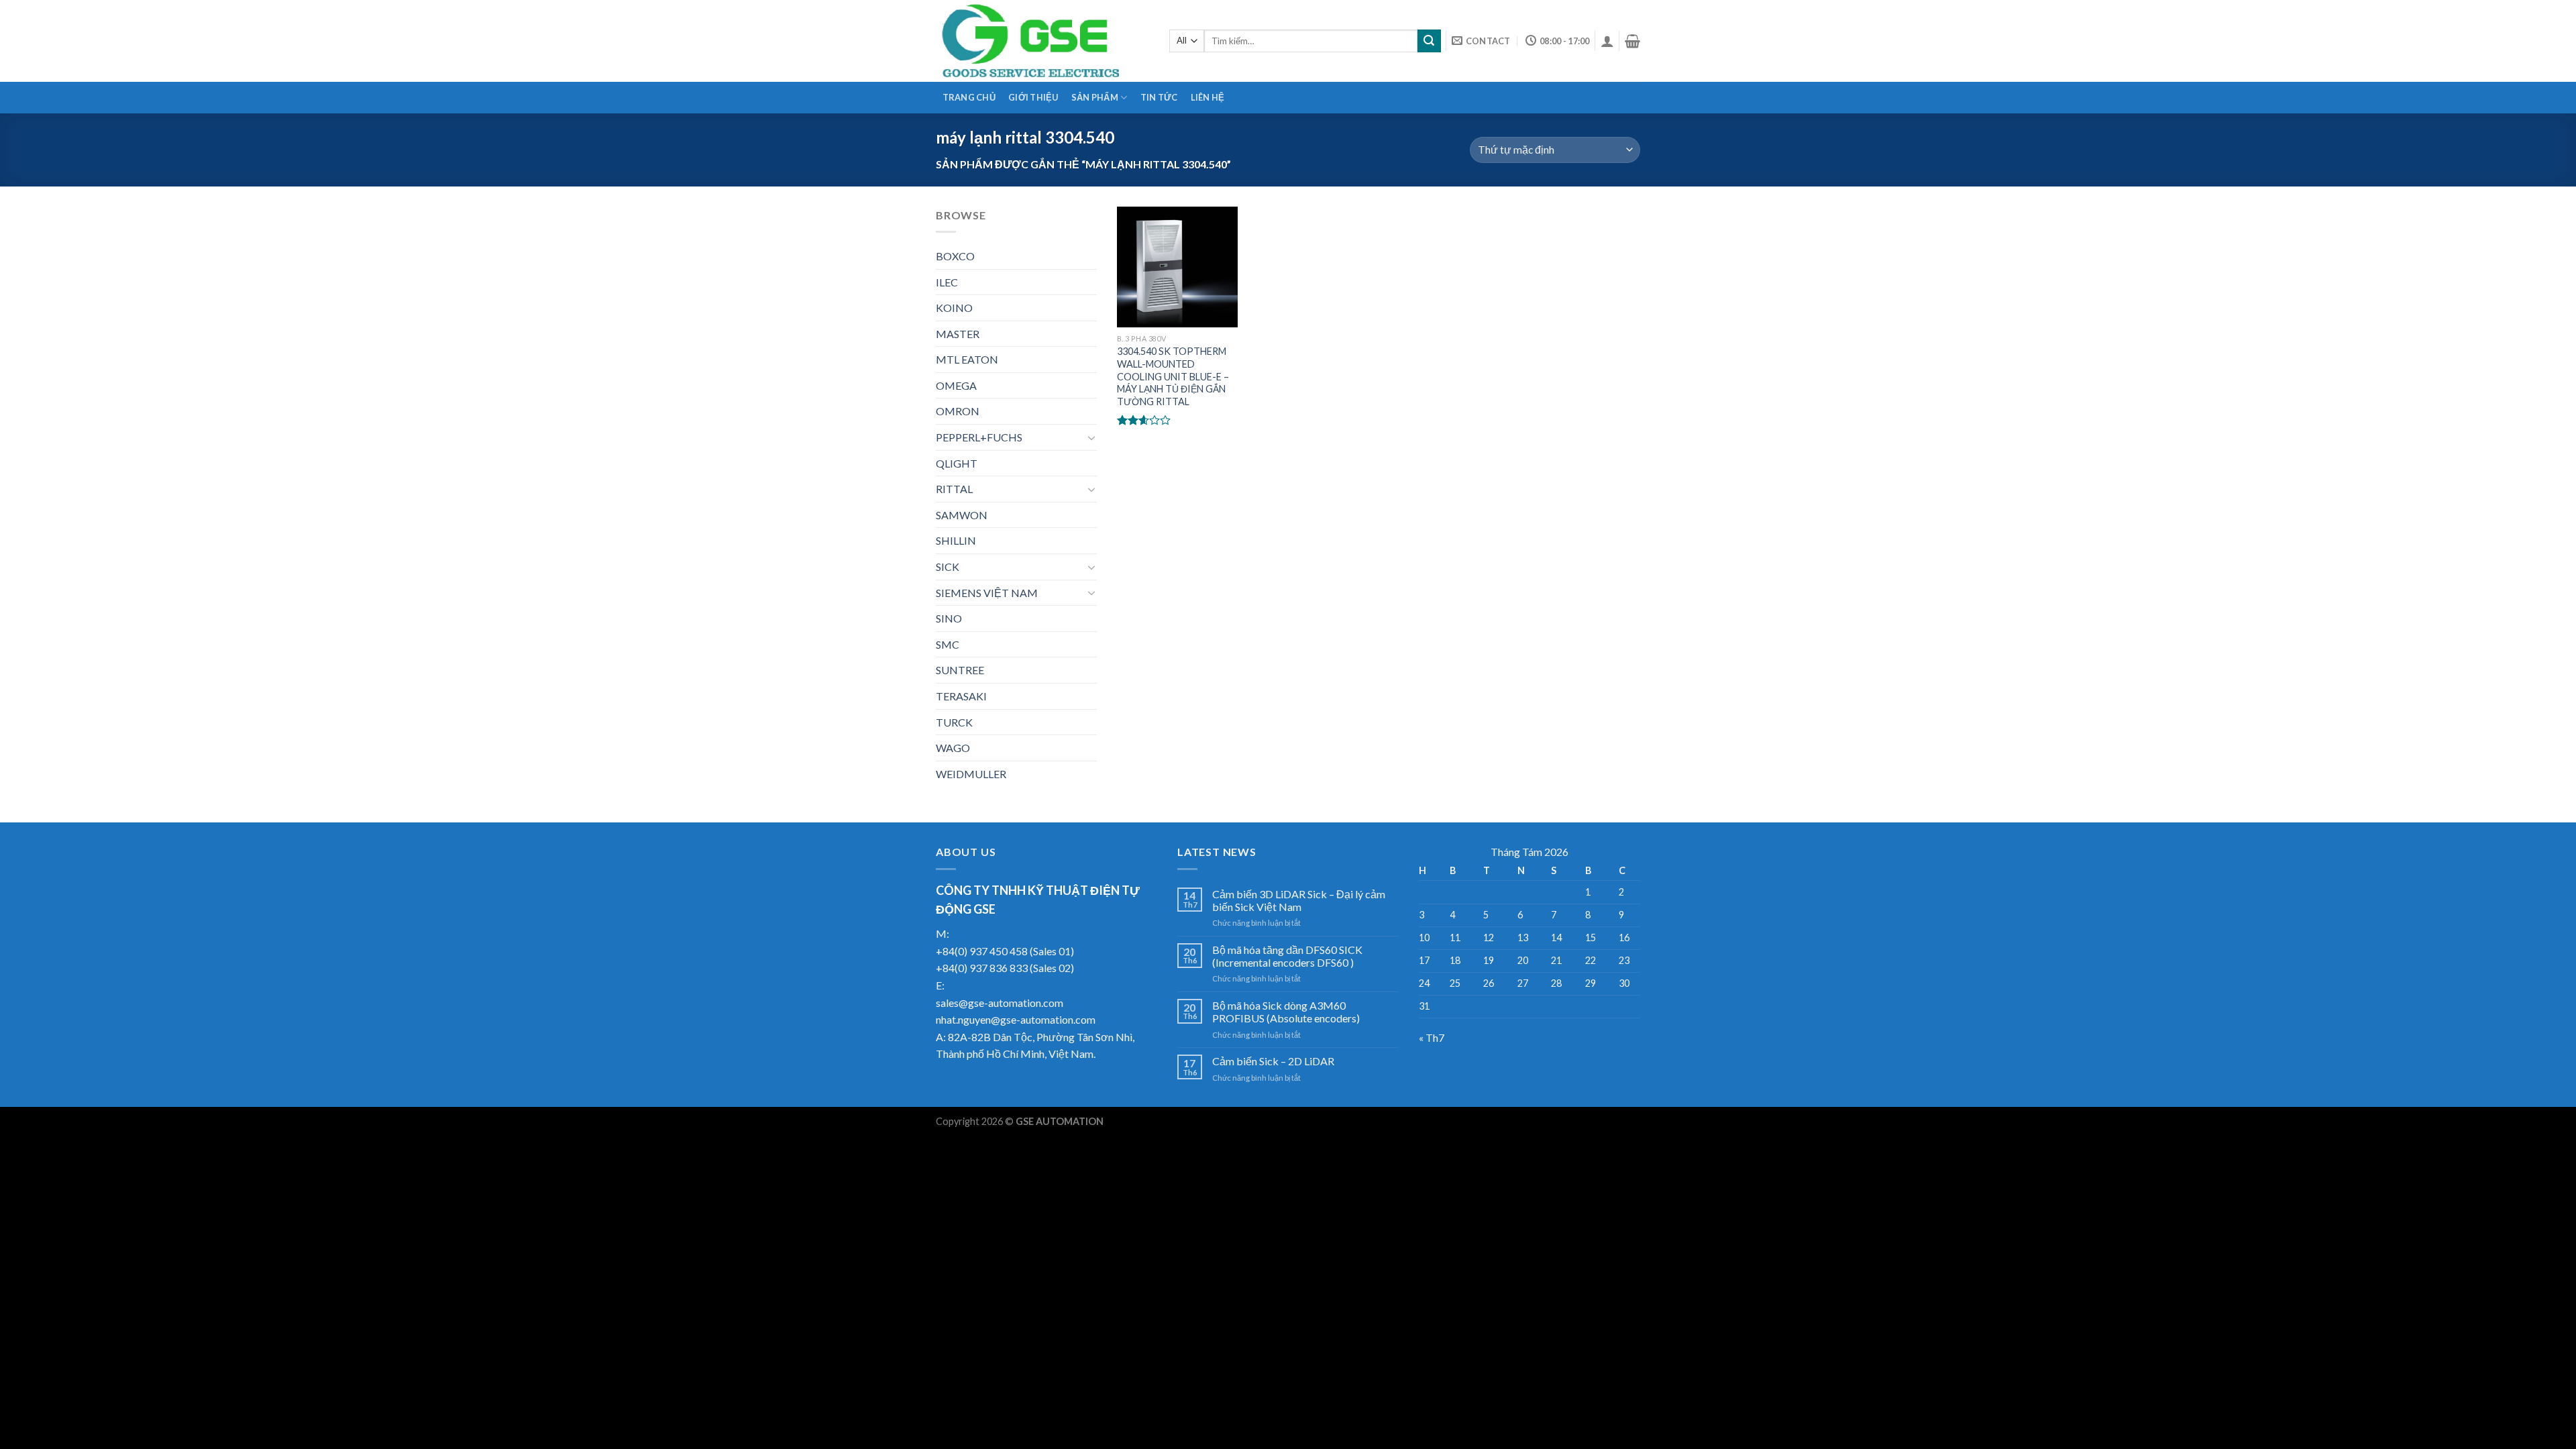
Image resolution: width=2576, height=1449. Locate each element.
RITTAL (954, 489)
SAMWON (962, 515)
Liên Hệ (1208, 97)
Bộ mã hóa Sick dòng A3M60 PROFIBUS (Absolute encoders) (1286, 1012)
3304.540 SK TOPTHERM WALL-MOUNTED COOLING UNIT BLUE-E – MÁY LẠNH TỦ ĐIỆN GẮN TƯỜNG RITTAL (1173, 376)
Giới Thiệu (1033, 97)
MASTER (958, 334)
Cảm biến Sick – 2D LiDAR (1273, 1061)
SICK (948, 567)
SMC (948, 644)
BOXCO (955, 256)
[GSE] (1042, 41)
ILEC (947, 282)
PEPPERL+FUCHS (979, 437)
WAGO (953, 748)
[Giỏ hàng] (1632, 41)
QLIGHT (957, 463)
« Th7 (1432, 1037)
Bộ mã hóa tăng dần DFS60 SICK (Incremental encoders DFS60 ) (1287, 956)
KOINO (954, 308)
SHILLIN (956, 540)
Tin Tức (1159, 97)
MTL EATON (967, 359)
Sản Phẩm (1095, 97)
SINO (949, 618)
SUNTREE (960, 670)
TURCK (954, 722)
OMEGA (956, 385)
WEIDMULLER (971, 774)
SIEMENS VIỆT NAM (987, 593)
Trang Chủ (969, 97)
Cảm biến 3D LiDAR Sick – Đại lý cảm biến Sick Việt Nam (1299, 900)
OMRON (958, 411)
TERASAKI (961, 696)
